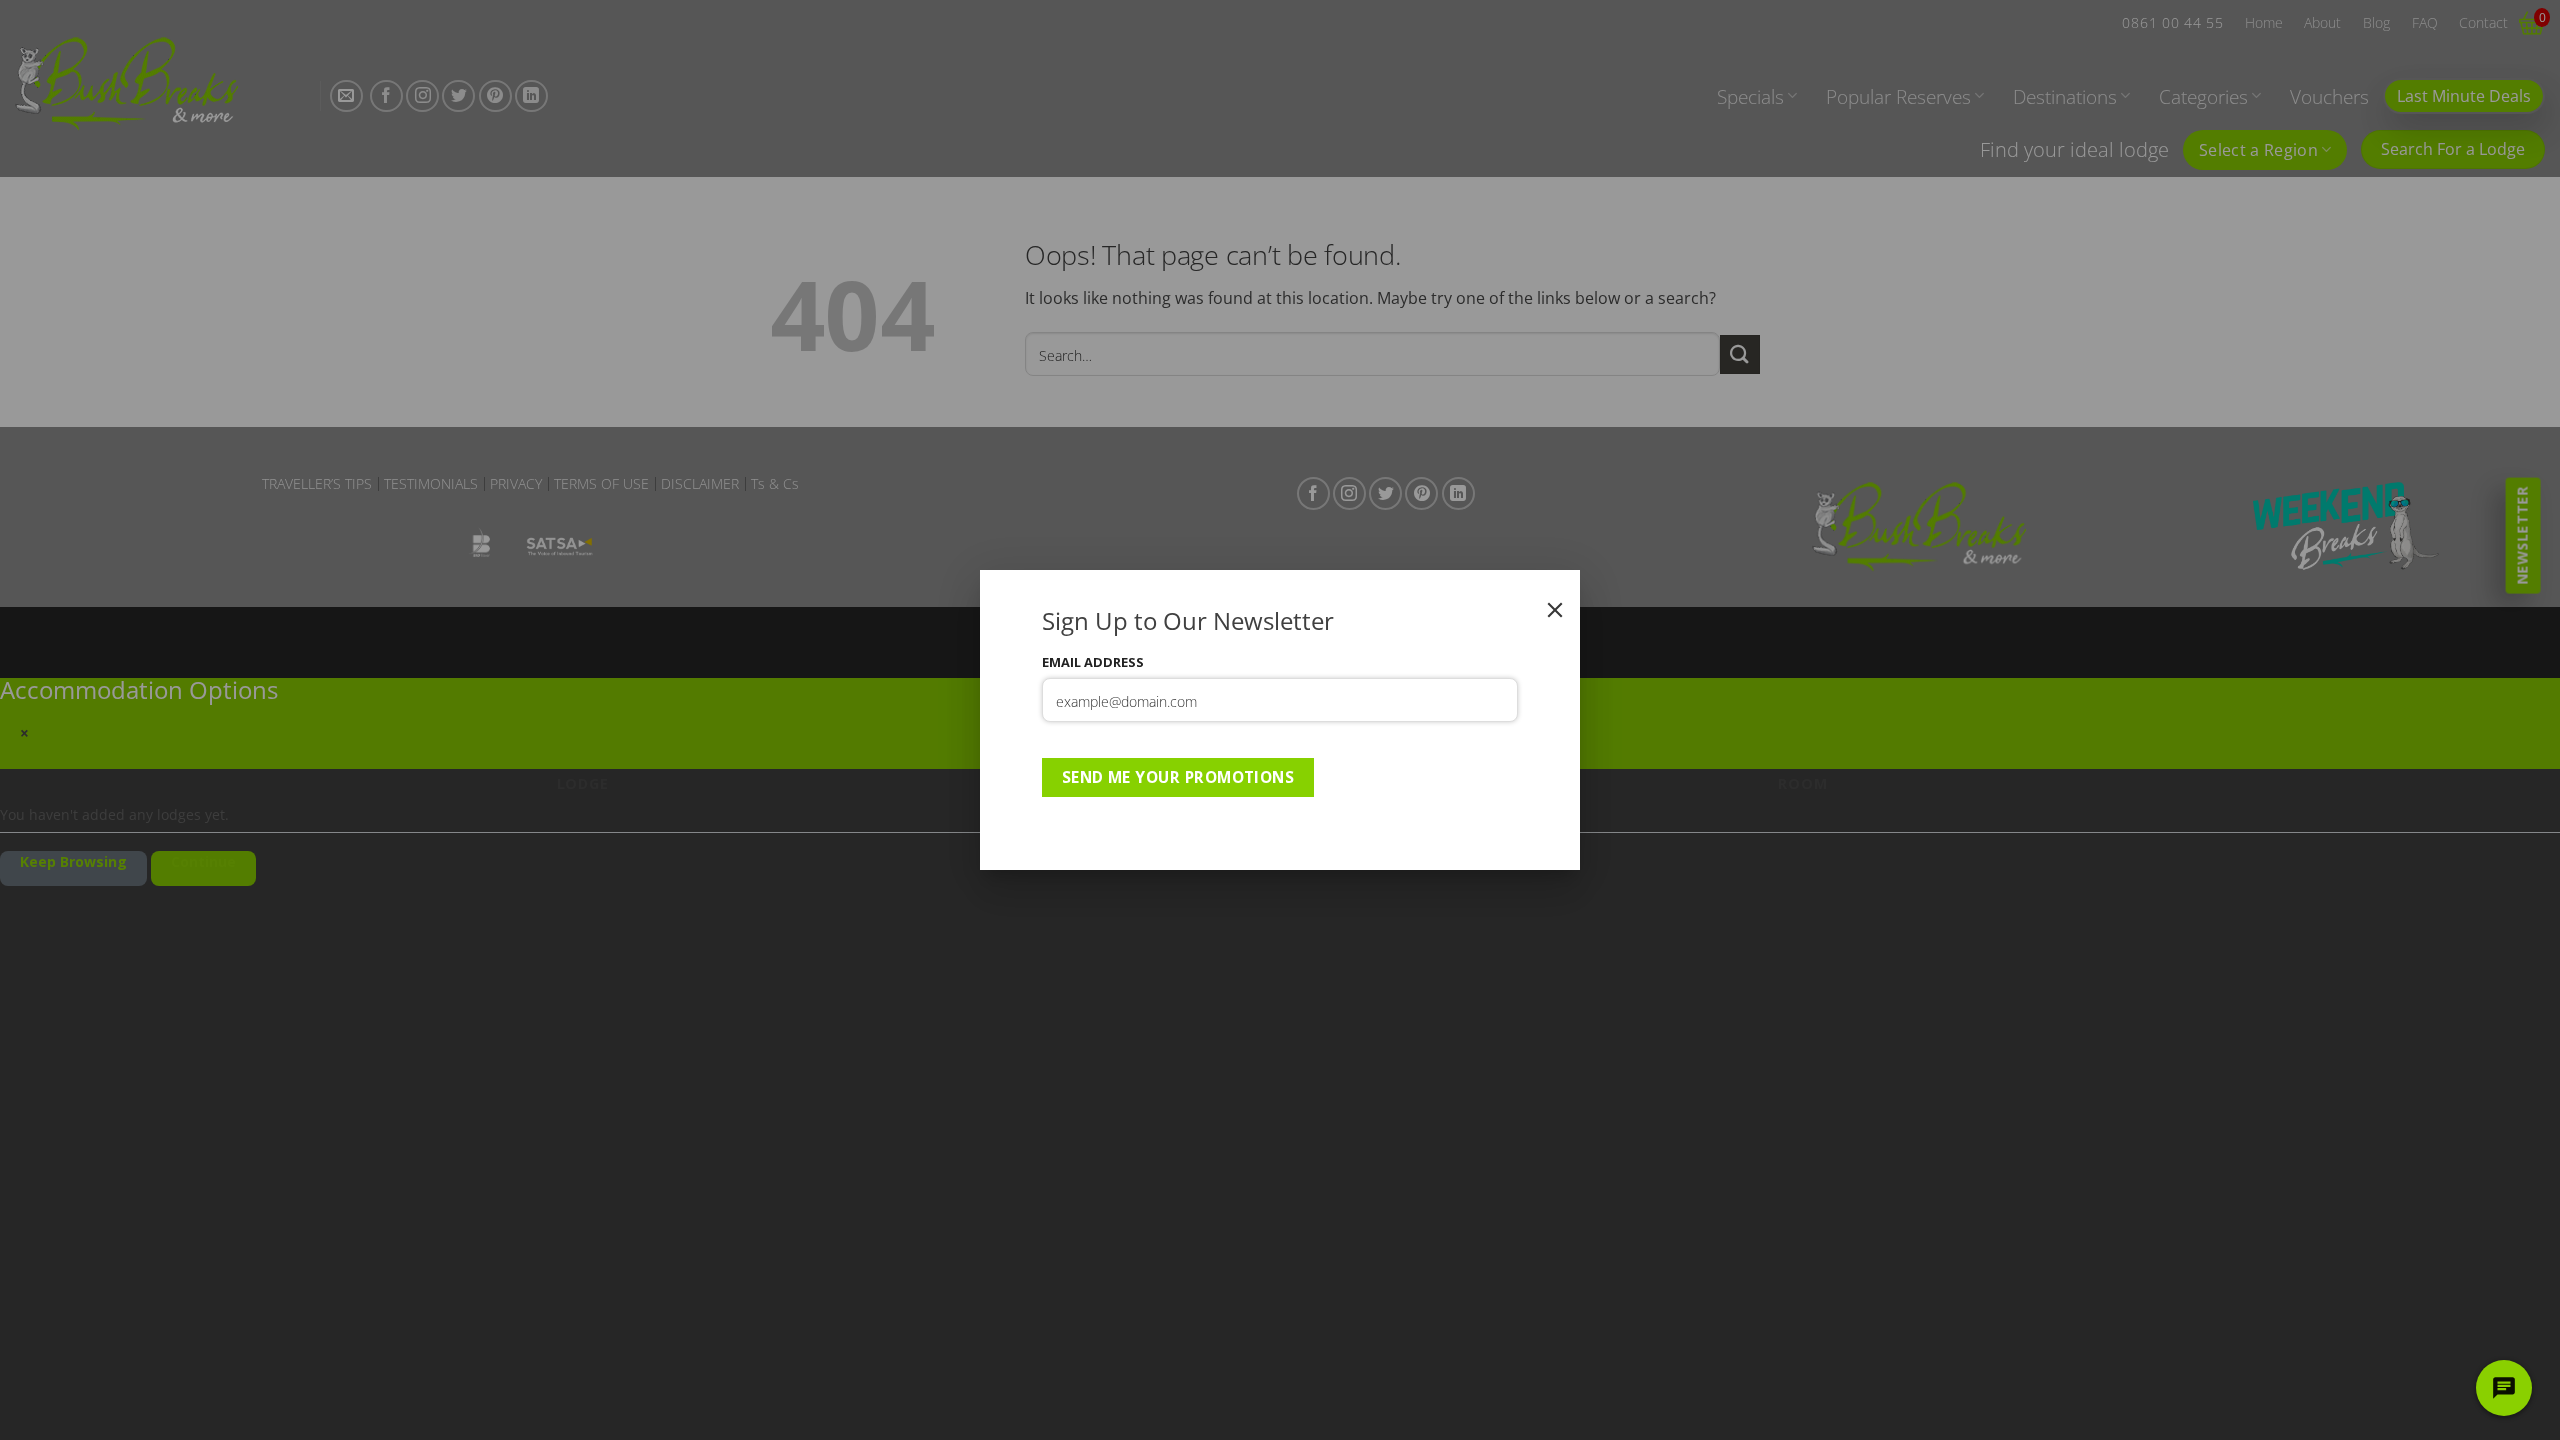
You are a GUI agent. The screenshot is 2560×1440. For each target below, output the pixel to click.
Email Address (1093, 662)
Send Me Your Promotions (1178, 777)
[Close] (1555, 610)
